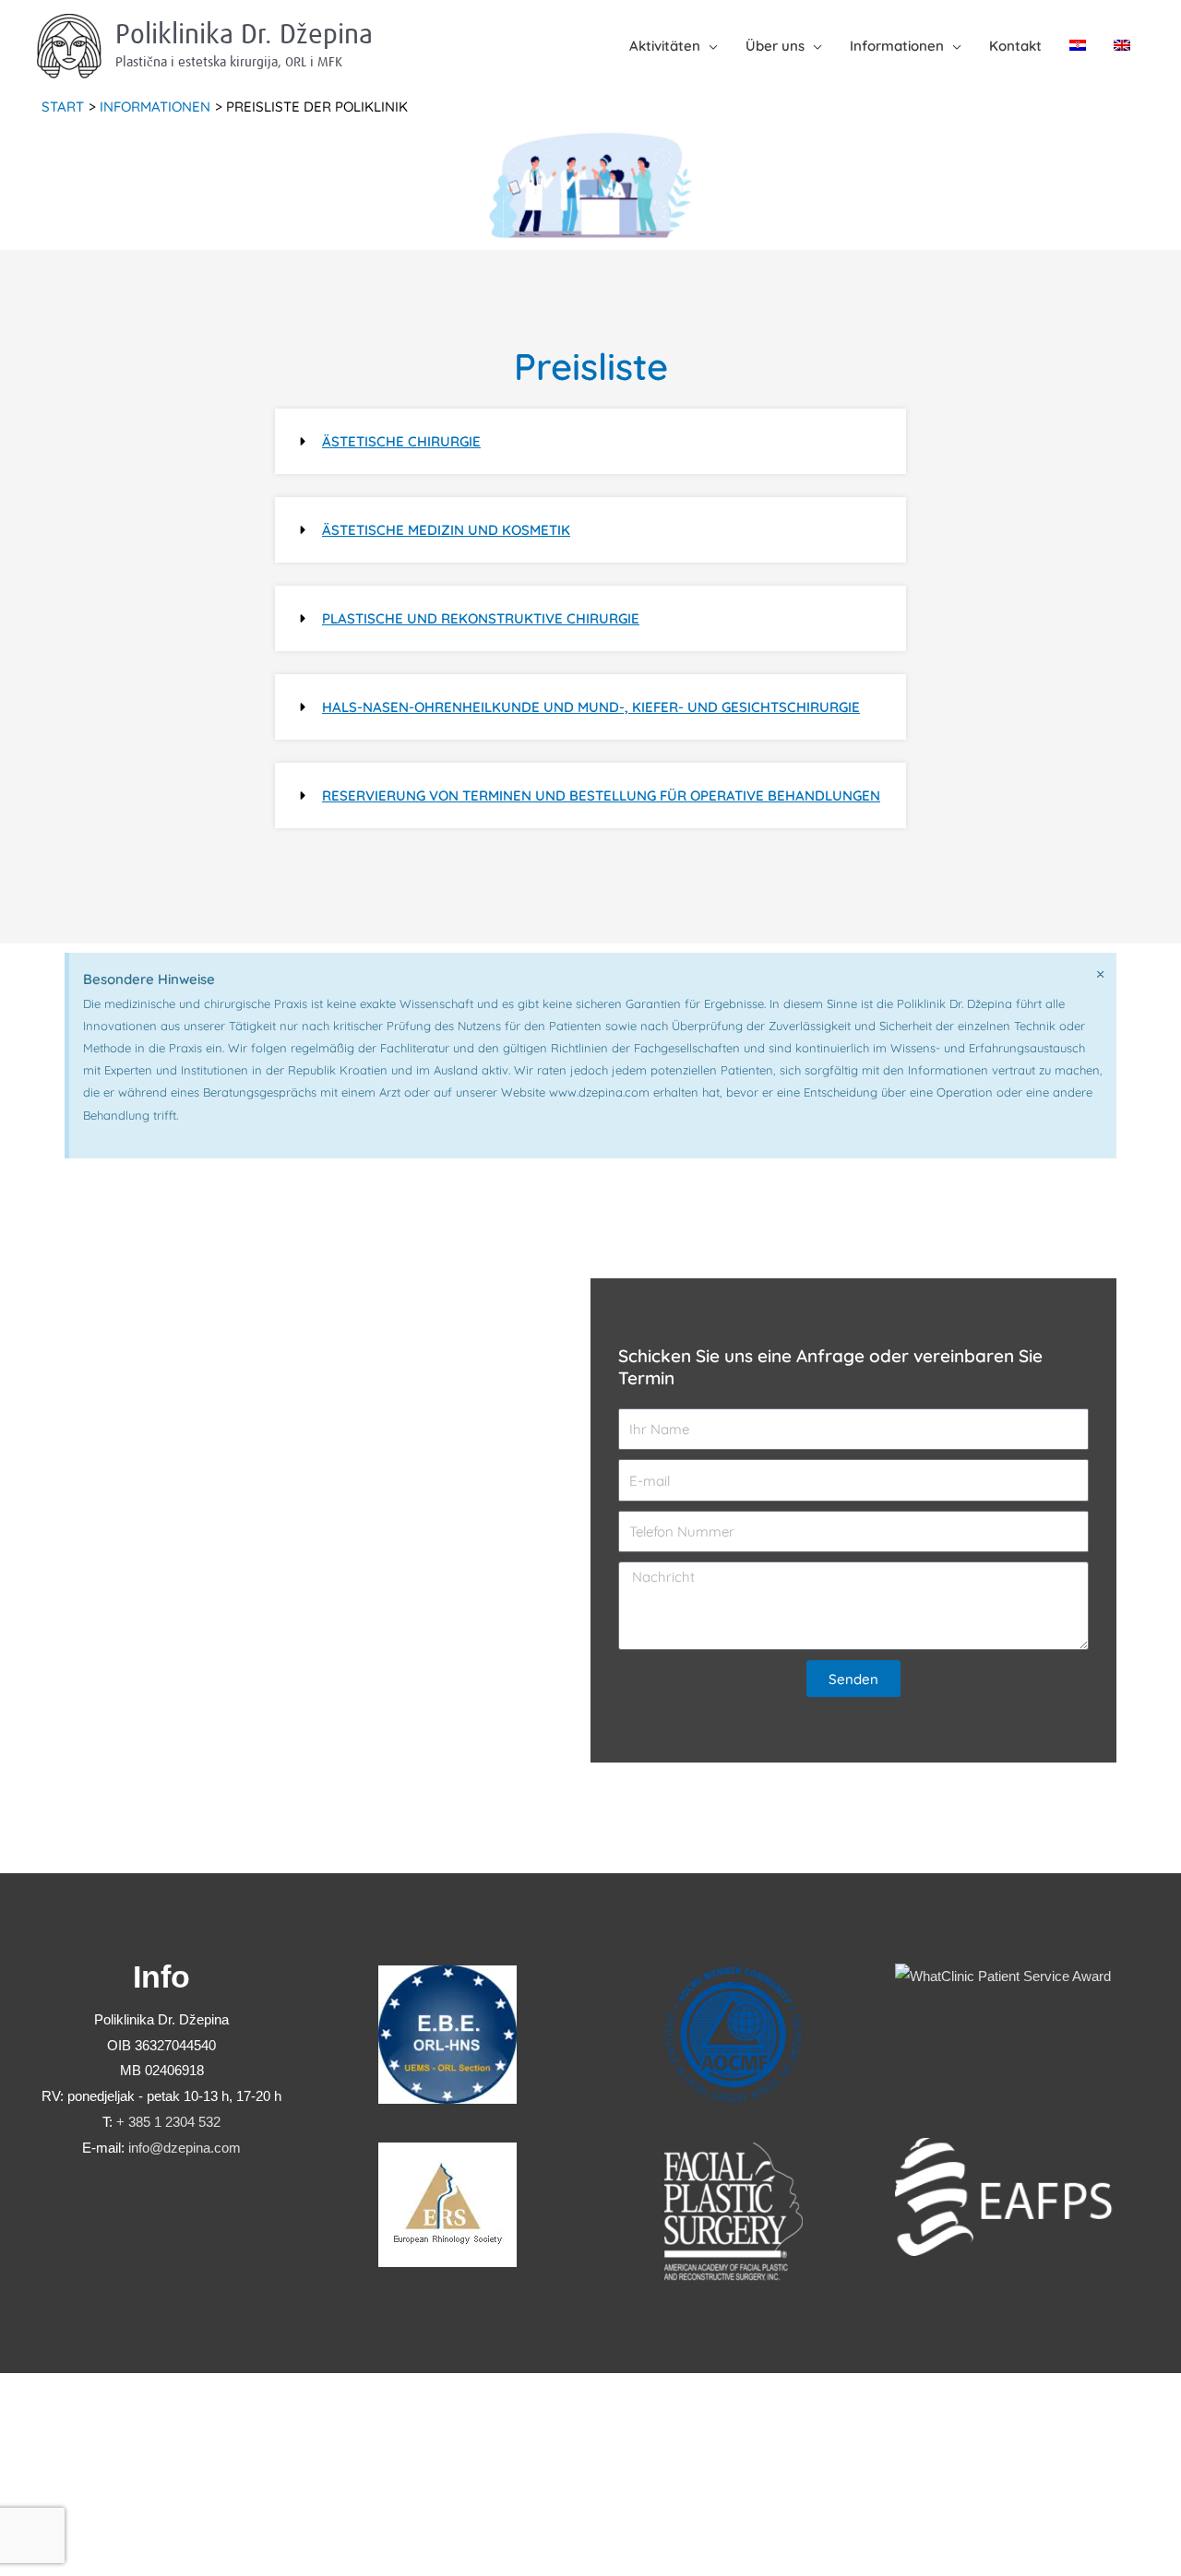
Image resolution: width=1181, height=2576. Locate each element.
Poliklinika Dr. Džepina (244, 35)
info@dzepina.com (185, 2148)
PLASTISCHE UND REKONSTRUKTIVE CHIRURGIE (481, 618)
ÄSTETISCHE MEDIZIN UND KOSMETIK (446, 530)
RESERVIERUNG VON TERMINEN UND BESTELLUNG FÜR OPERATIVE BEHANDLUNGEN (601, 795)
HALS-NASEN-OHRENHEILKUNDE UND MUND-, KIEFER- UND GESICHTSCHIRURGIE (591, 707)
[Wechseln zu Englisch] (1122, 46)
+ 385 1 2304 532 (168, 2122)
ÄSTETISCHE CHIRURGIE (401, 441)
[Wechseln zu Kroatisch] (1078, 46)
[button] (590, 441)
